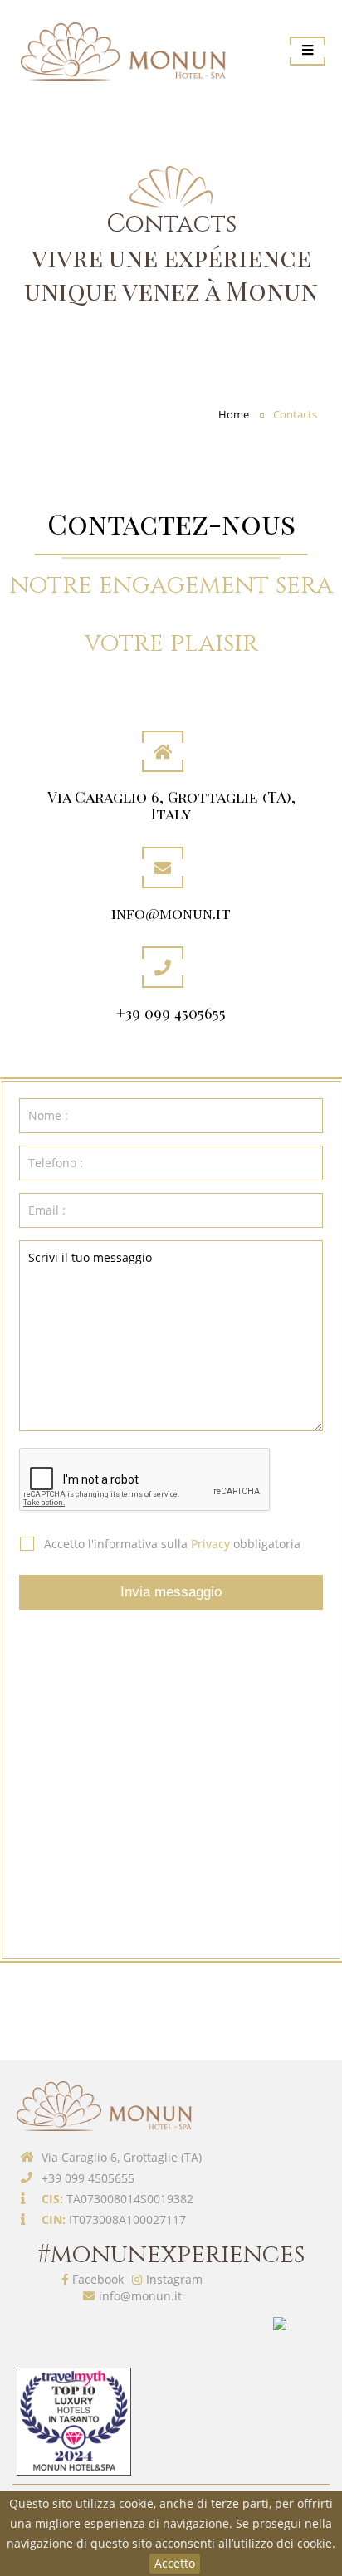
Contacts (295, 415)
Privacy (210, 1544)
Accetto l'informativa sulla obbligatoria (172, 1544)
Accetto (175, 2563)
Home (234, 415)
